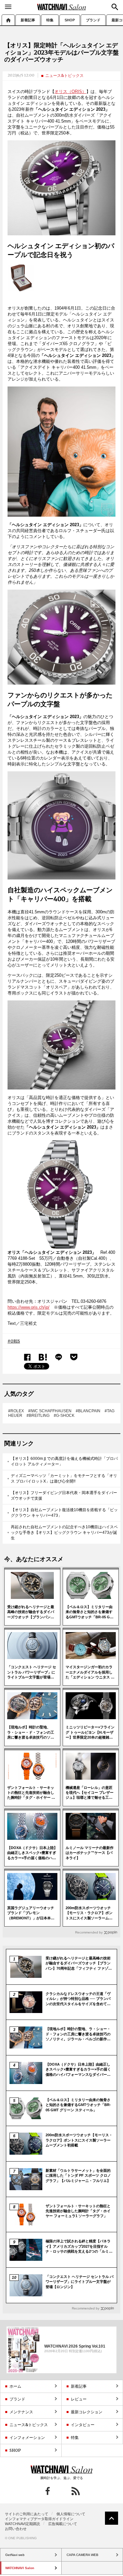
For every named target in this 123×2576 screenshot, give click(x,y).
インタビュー (83, 2425)
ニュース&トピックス (64, 75)
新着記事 (28, 20)
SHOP (70, 20)
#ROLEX (16, 1411)
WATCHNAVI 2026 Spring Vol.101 (75, 2346)
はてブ (43, 1357)
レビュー (79, 2399)
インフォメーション (27, 2437)
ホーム (8, 20)
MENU (8, 7)
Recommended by (89, 1932)
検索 (115, 7)
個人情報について (71, 2514)
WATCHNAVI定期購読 (22, 2524)
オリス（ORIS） (70, 92)
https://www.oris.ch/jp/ (29, 1307)
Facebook (27, 1357)
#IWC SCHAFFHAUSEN (50, 1411)
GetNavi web (61, 2470)
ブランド (93, 20)
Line (59, 1357)
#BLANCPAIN (88, 1411)
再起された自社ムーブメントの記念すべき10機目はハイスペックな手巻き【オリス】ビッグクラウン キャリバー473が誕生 (64, 1533)
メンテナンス (21, 2412)
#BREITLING (38, 1416)
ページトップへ (112, 2518)
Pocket (74, 1357)
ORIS (15, 1341)
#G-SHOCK (64, 1416)
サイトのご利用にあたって (27, 2514)
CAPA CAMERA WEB (82, 2555)
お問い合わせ (16, 2529)
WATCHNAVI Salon (62, 7)
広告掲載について (63, 2524)
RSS (76, 2491)
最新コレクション (87, 2412)
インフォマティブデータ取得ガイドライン (39, 2519)
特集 (50, 20)
